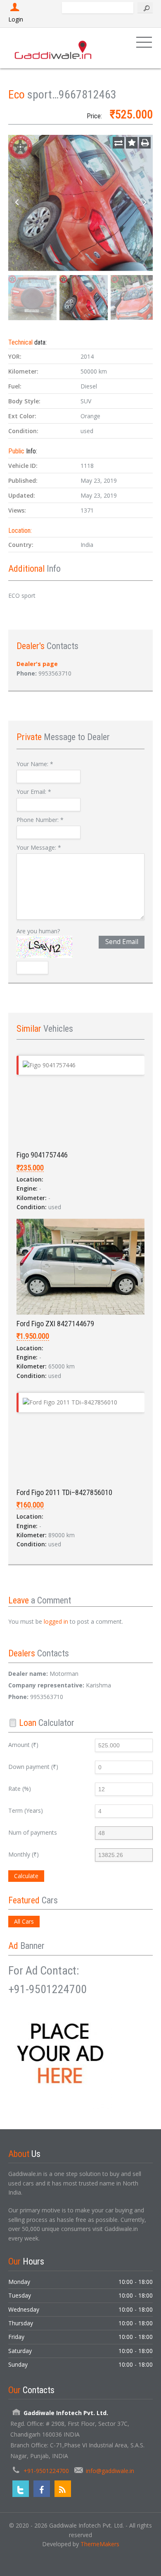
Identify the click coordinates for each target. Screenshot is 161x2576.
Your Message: (39, 847)
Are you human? (38, 931)
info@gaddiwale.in (110, 2471)
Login (16, 19)
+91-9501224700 (46, 2471)
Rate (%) (20, 1789)
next (144, 203)
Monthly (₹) (24, 1854)
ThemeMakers (100, 2544)
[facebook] (42, 2489)
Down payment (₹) (33, 1767)
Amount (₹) (23, 1745)
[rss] (63, 2489)
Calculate (26, 1876)
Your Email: (34, 792)
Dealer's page (37, 664)
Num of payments (33, 1832)
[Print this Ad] (145, 143)
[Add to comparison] (118, 143)
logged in (56, 1621)
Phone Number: (40, 820)
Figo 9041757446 (42, 1155)
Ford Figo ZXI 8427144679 (55, 1324)
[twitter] (21, 2489)
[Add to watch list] (132, 143)
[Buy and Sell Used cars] (54, 48)
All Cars (24, 1921)
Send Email (122, 942)
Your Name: (35, 764)
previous (17, 203)
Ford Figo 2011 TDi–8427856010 (64, 1492)
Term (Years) (26, 1810)
